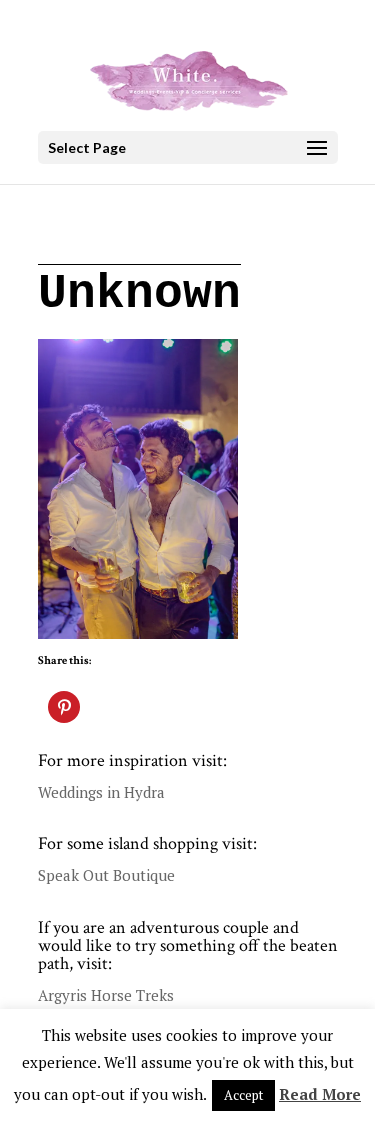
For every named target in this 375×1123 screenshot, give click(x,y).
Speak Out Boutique (106, 875)
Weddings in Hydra (101, 792)
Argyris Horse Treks (106, 995)
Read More (320, 1094)
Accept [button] (243, 1095)
